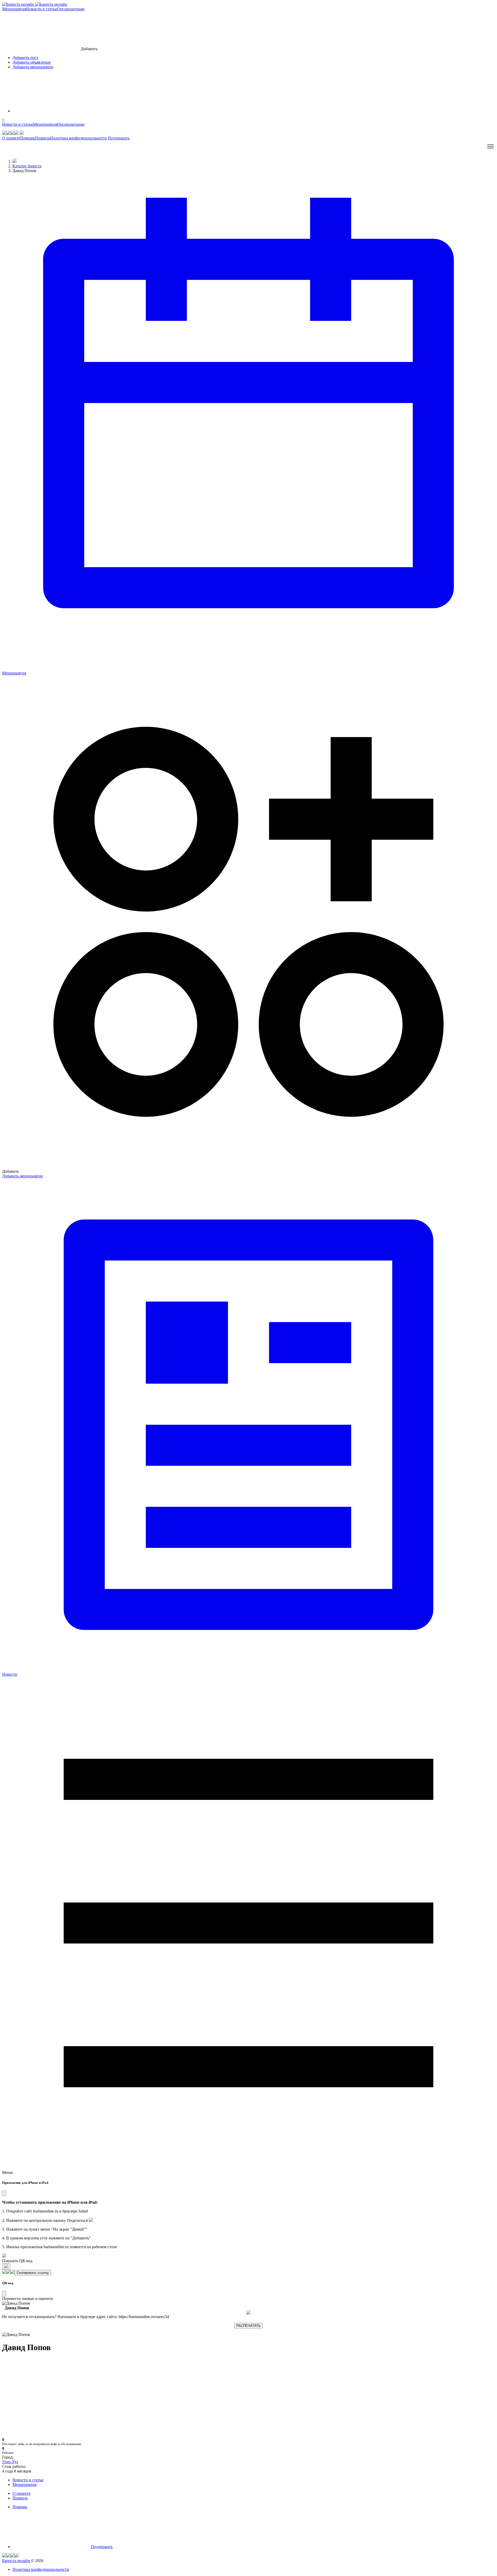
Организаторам (71, 9)
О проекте (11, 138)
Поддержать (119, 138)
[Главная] (14, 161)
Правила (43, 138)
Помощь (28, 138)
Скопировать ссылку (33, 2273)
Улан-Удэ (10, 2462)
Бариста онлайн (17, 2561)
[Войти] (51, 111)
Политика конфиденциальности (79, 138)
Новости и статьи (42, 9)
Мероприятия (14, 9)
